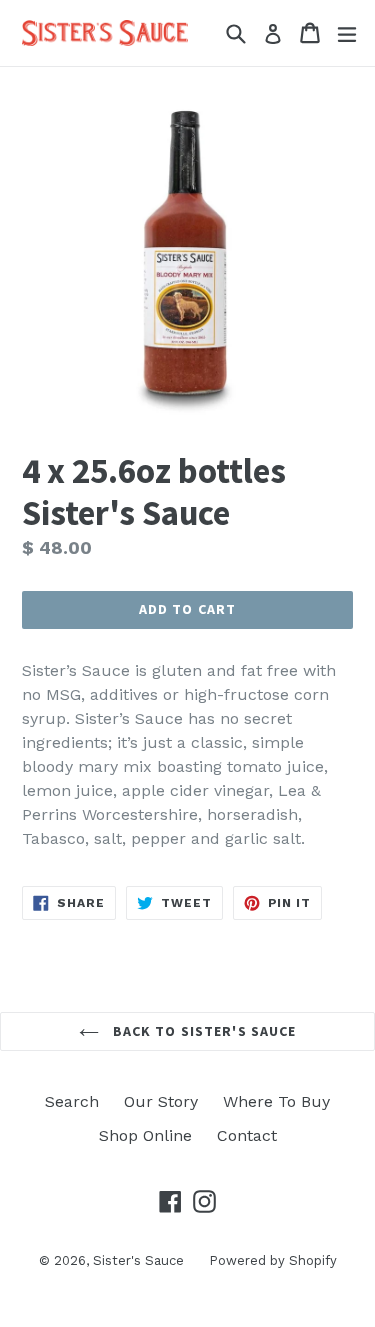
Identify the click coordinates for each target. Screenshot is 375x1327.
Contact (247, 1135)
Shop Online (145, 1135)
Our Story (161, 1101)
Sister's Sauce (138, 1260)
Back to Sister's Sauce (203, 1031)
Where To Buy (276, 1101)
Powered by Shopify (273, 1260)
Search (72, 1101)
